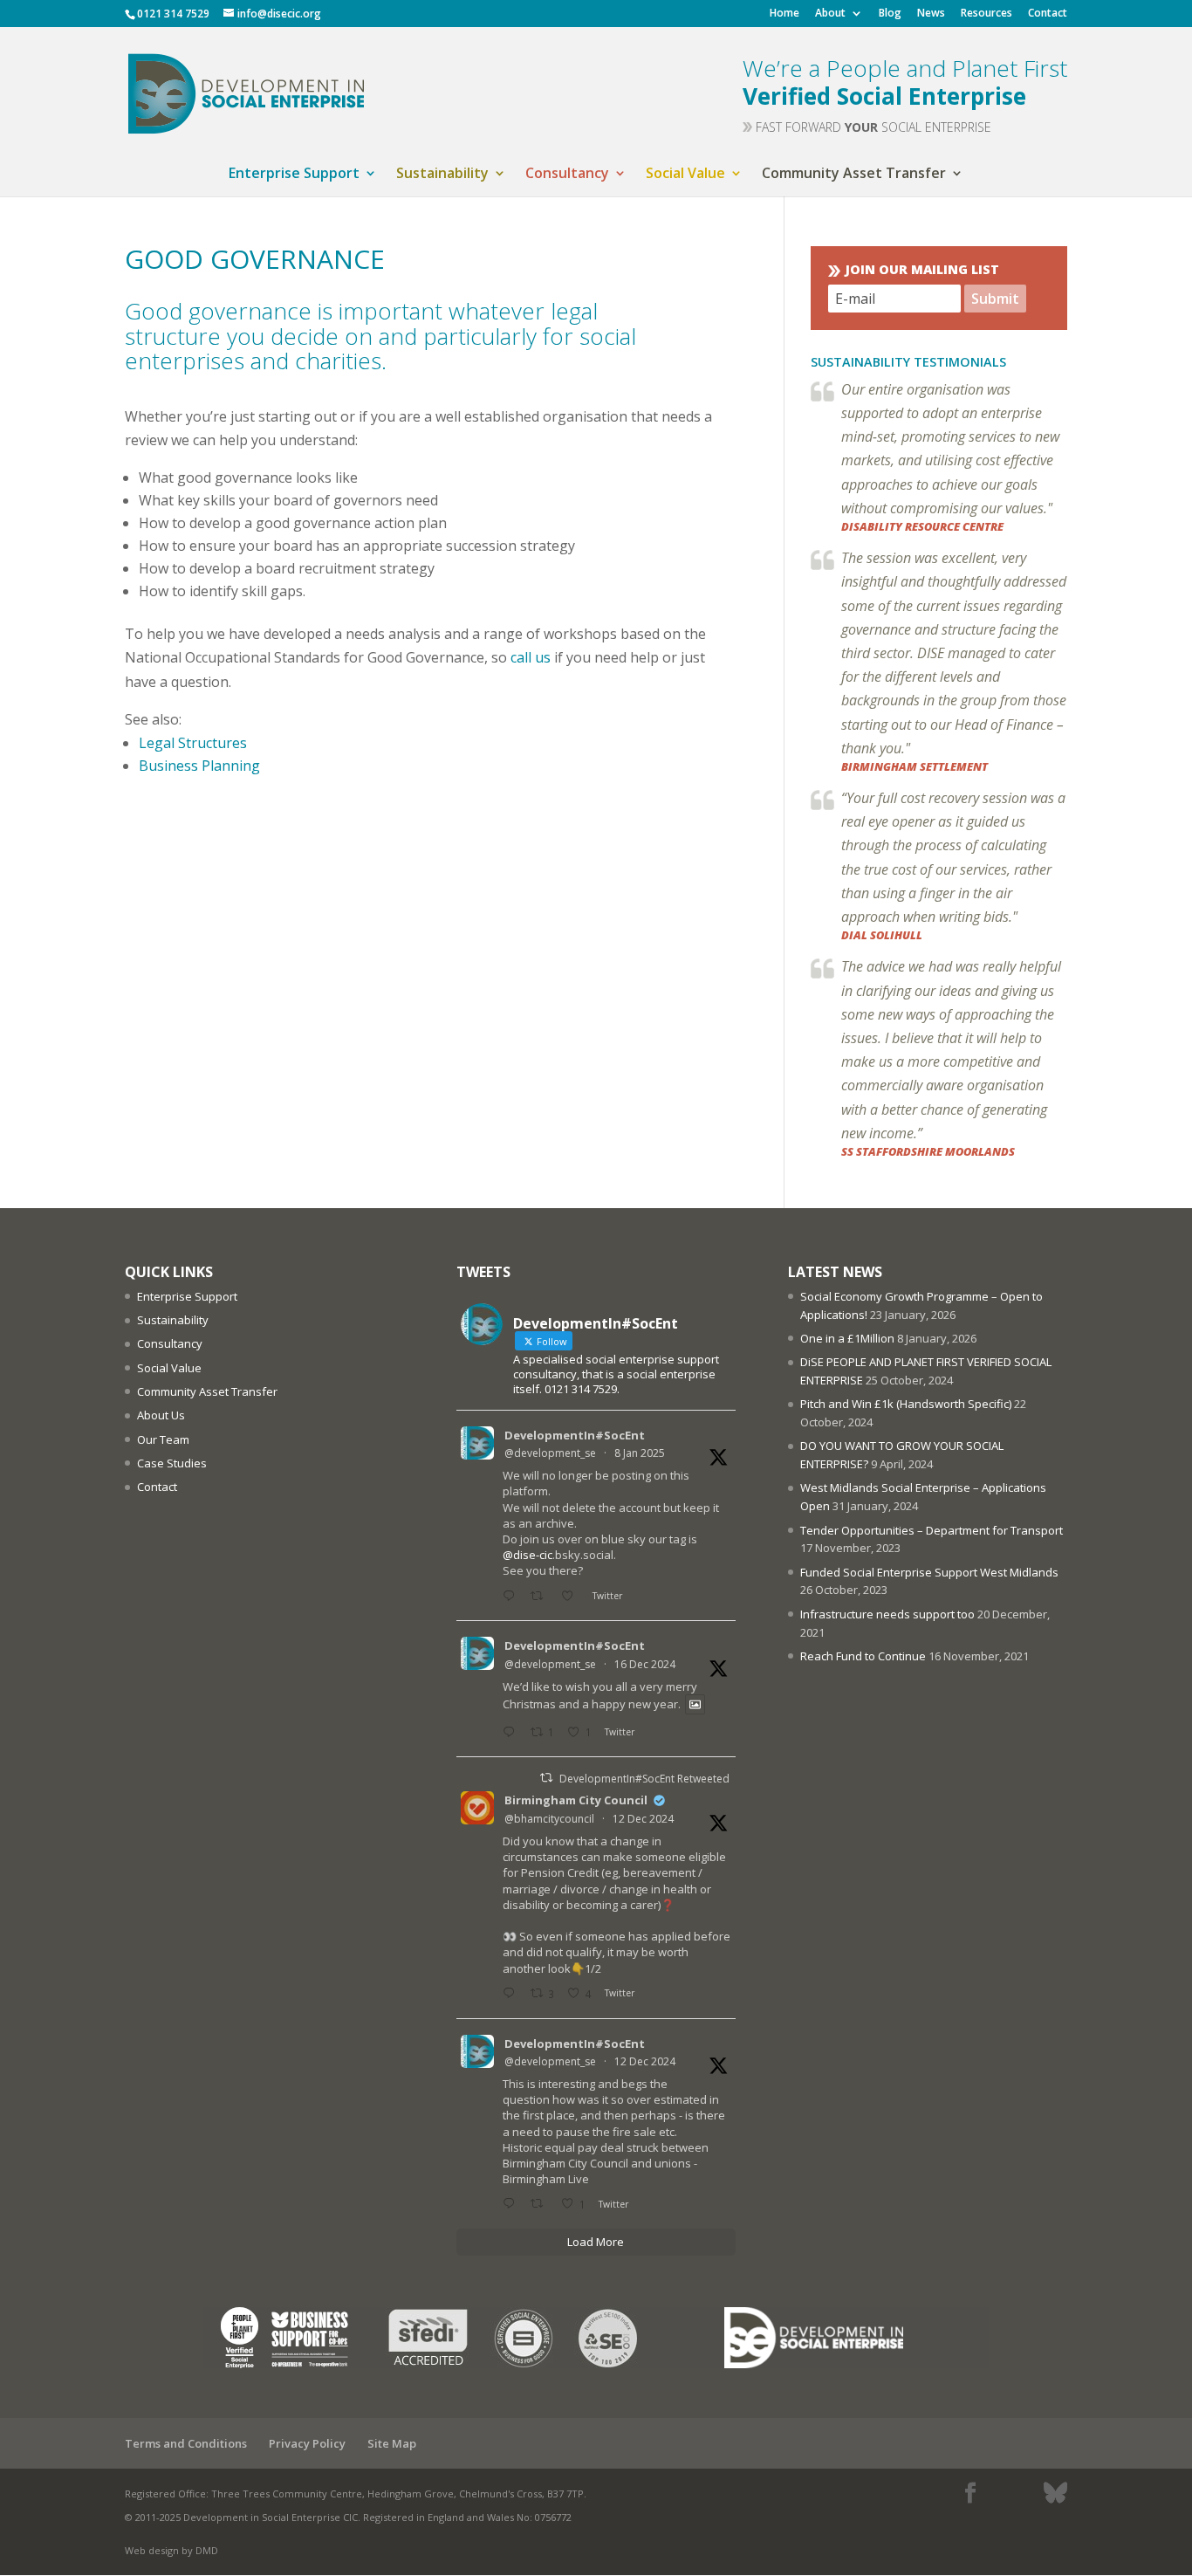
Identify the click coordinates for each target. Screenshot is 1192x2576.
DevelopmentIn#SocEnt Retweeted (644, 1779)
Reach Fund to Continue (863, 1656)
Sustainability (442, 175)
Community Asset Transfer (854, 175)
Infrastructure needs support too (887, 1614)
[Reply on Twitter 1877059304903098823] (512, 1596)
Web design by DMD (171, 2550)
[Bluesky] (1055, 2493)
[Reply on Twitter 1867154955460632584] (512, 1994)
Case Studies (172, 1463)
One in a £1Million (847, 1338)
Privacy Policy (307, 2443)
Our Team (163, 1439)
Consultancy (567, 175)
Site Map (392, 2443)
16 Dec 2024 (645, 1664)
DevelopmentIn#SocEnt (575, 1435)
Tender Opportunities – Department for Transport (932, 1530)
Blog (890, 14)
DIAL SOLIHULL (882, 935)
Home (784, 14)
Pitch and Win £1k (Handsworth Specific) (906, 1404)
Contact (1048, 14)
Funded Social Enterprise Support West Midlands (929, 1572)
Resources (986, 14)
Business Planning (199, 766)
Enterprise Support (294, 175)
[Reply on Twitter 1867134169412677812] (512, 2205)
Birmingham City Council (576, 1800)
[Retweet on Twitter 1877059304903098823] (541, 1596)
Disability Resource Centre (922, 526)
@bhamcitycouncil (549, 1819)
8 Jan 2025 (640, 1453)
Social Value (685, 175)
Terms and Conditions (186, 2443)
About (830, 14)
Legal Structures (193, 743)
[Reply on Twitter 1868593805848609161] (512, 1732)
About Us (161, 1415)
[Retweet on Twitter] (546, 1778)
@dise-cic (527, 1555)
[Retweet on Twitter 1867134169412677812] (541, 2205)
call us (531, 657)
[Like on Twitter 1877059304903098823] (572, 1596)
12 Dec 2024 (643, 1819)
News (931, 14)
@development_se (550, 1453)
